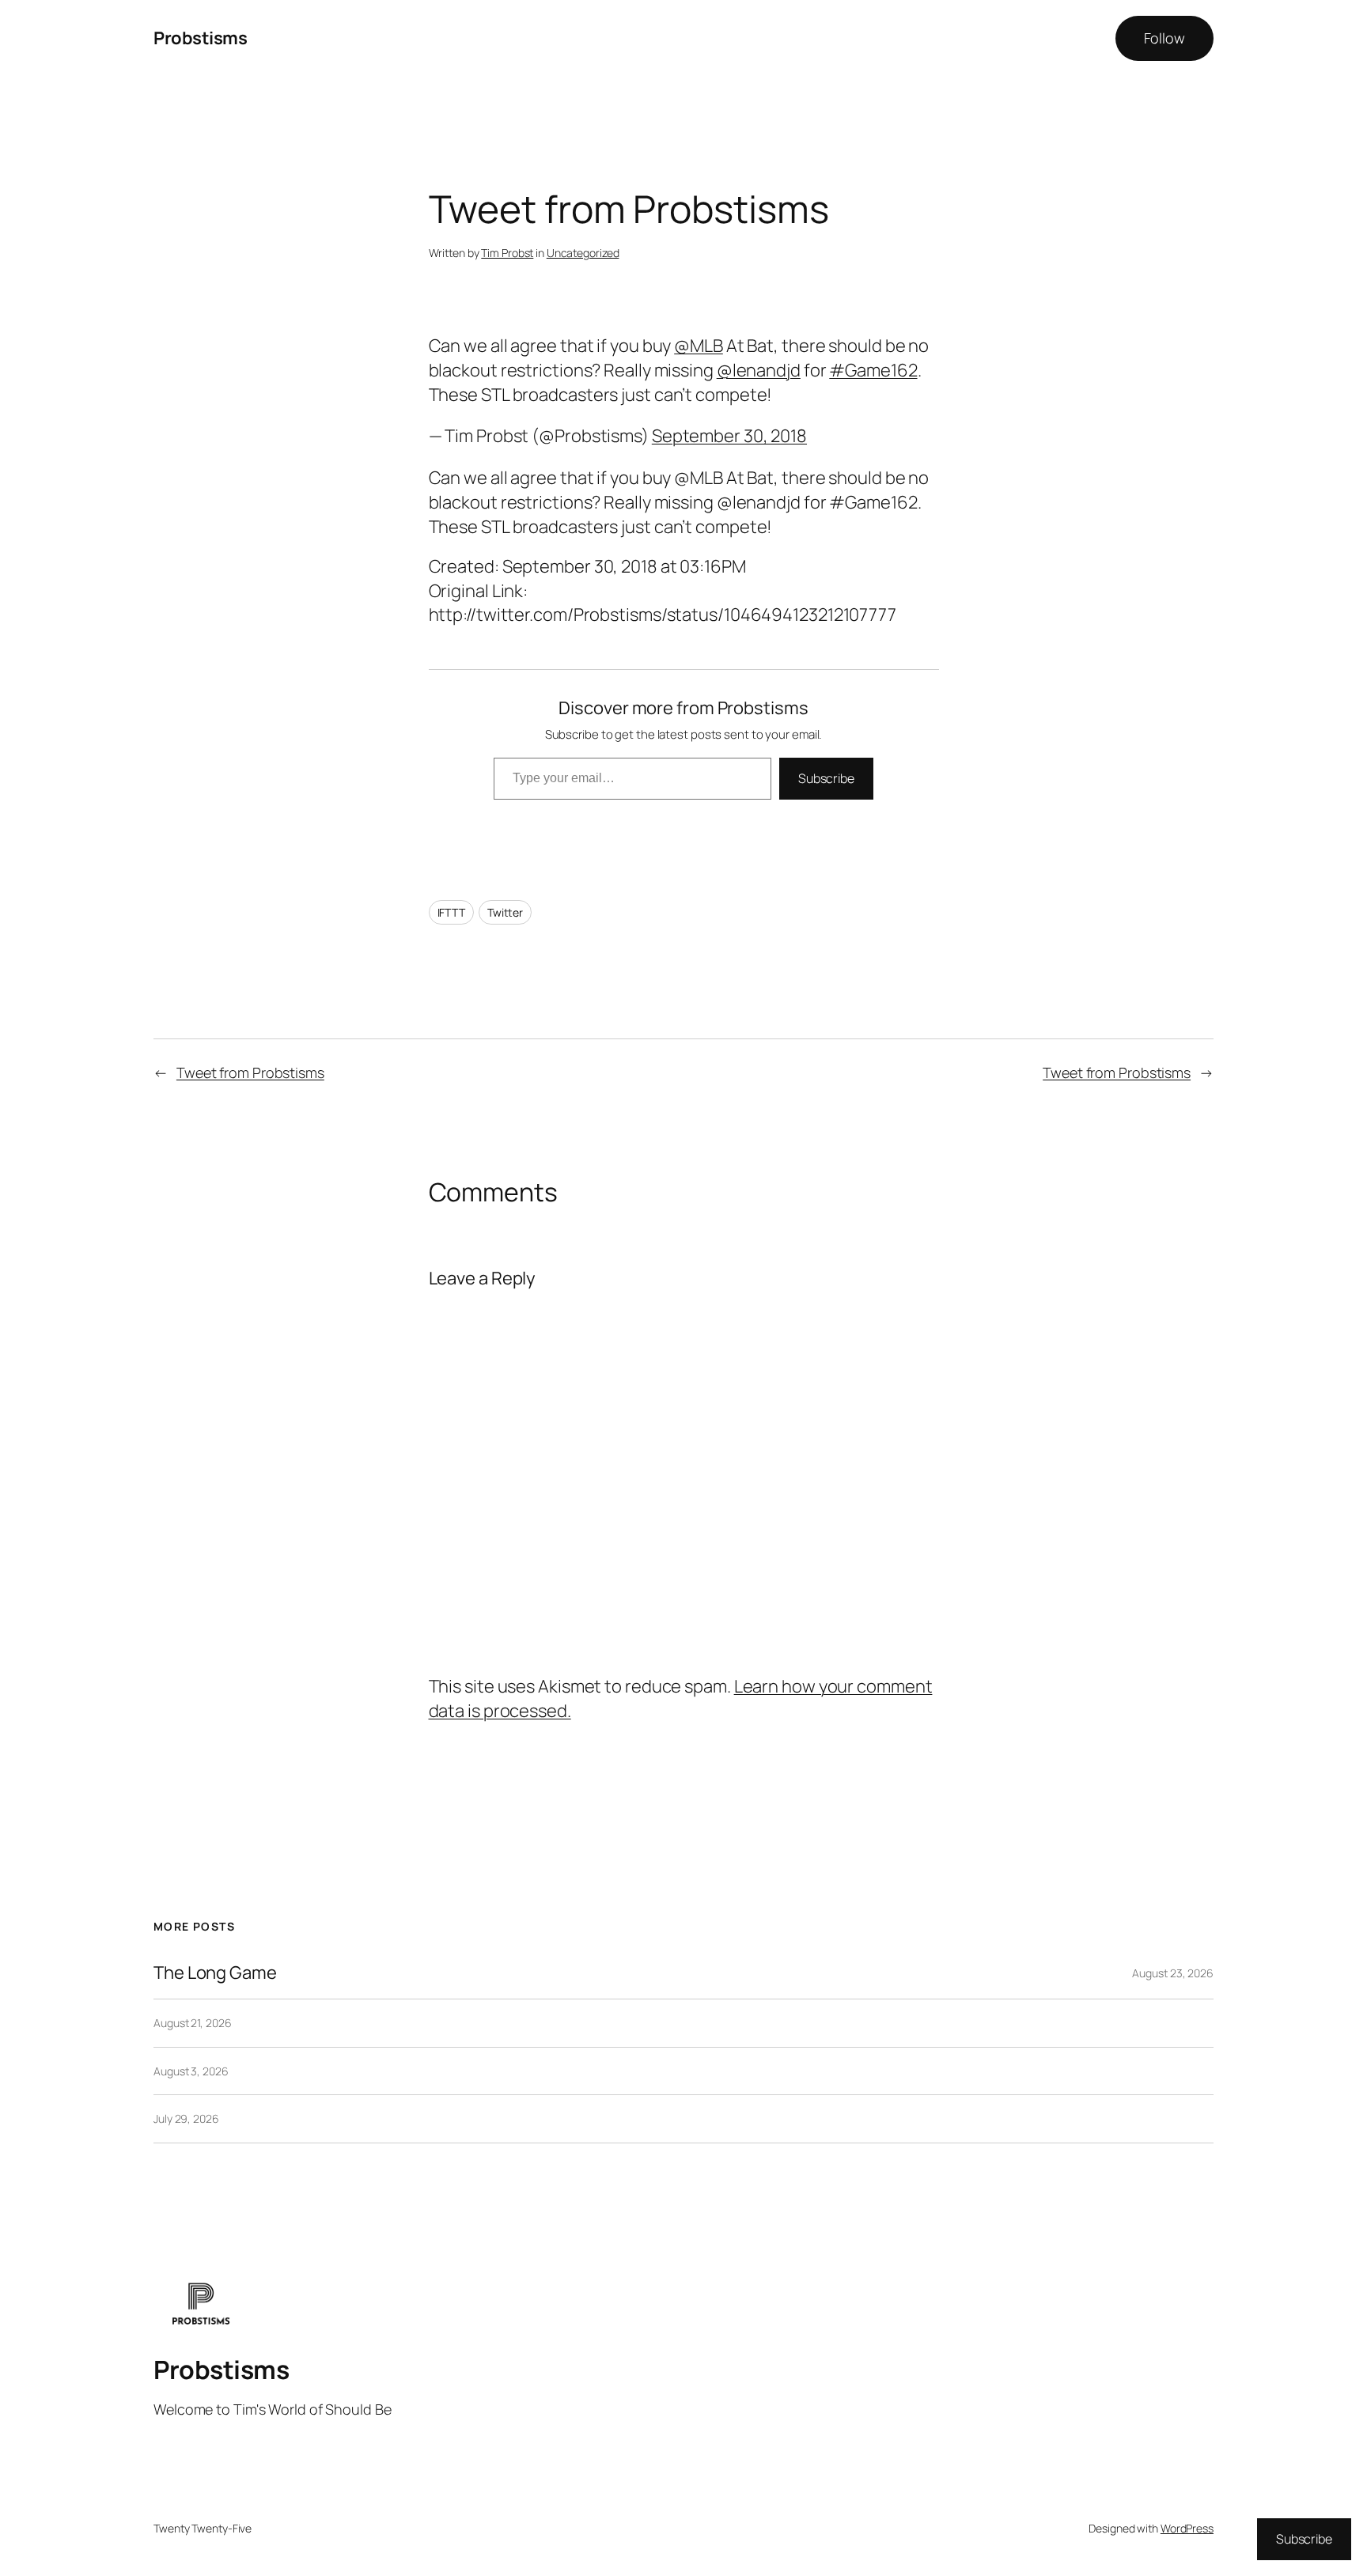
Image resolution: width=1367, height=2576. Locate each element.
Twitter (505, 912)
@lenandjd (759, 370)
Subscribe (826, 778)
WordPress (1187, 2528)
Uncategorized (583, 253)
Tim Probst (507, 253)
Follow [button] (1164, 38)
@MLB (699, 346)
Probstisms (200, 38)
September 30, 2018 (729, 436)
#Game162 (873, 370)
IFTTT (452, 912)
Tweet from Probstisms (250, 1072)
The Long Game (215, 1973)
